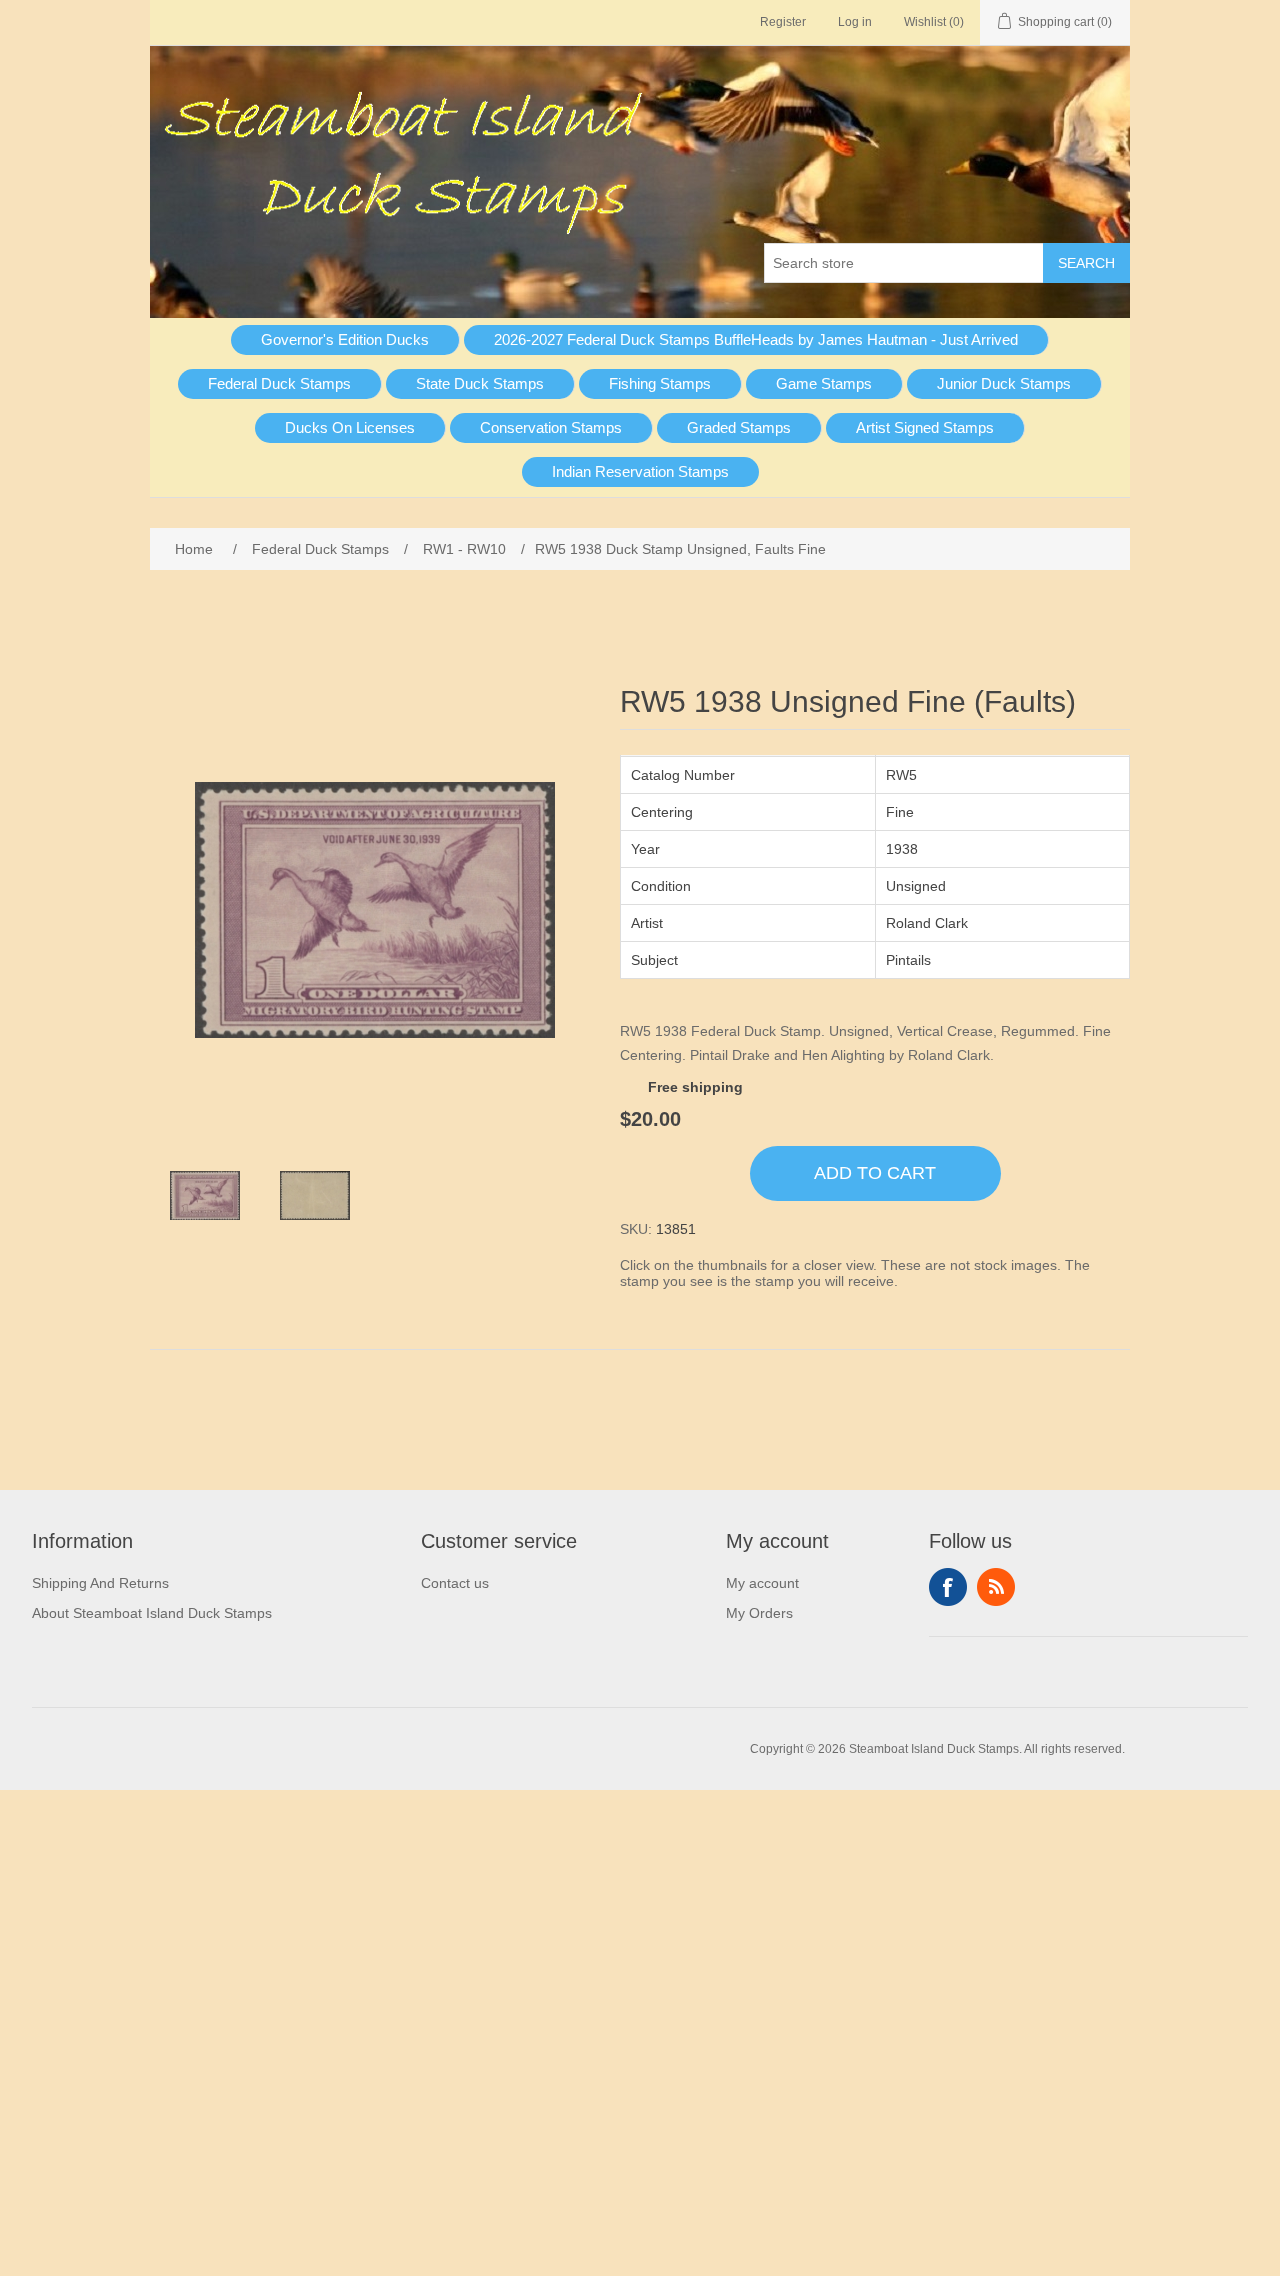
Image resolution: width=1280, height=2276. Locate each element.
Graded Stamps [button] (739, 427)
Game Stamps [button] (824, 383)
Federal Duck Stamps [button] (279, 383)
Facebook (948, 1587)
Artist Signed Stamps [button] (925, 427)
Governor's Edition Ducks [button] (345, 339)
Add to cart (875, 1173)
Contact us (455, 1583)
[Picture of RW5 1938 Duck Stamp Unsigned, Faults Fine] (205, 1196)
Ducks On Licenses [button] (350, 427)
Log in (855, 22)
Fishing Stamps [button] (660, 383)
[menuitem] (345, 340)
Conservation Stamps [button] (551, 427)
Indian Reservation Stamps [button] (640, 471)
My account (762, 1583)
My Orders (759, 1613)
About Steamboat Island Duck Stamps (152, 1613)
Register (783, 22)
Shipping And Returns (100, 1583)
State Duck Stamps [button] (480, 383)
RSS (996, 1587)
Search (1086, 263)
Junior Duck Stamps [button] (1004, 383)
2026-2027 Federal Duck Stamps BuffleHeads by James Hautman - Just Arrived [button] (756, 339)
